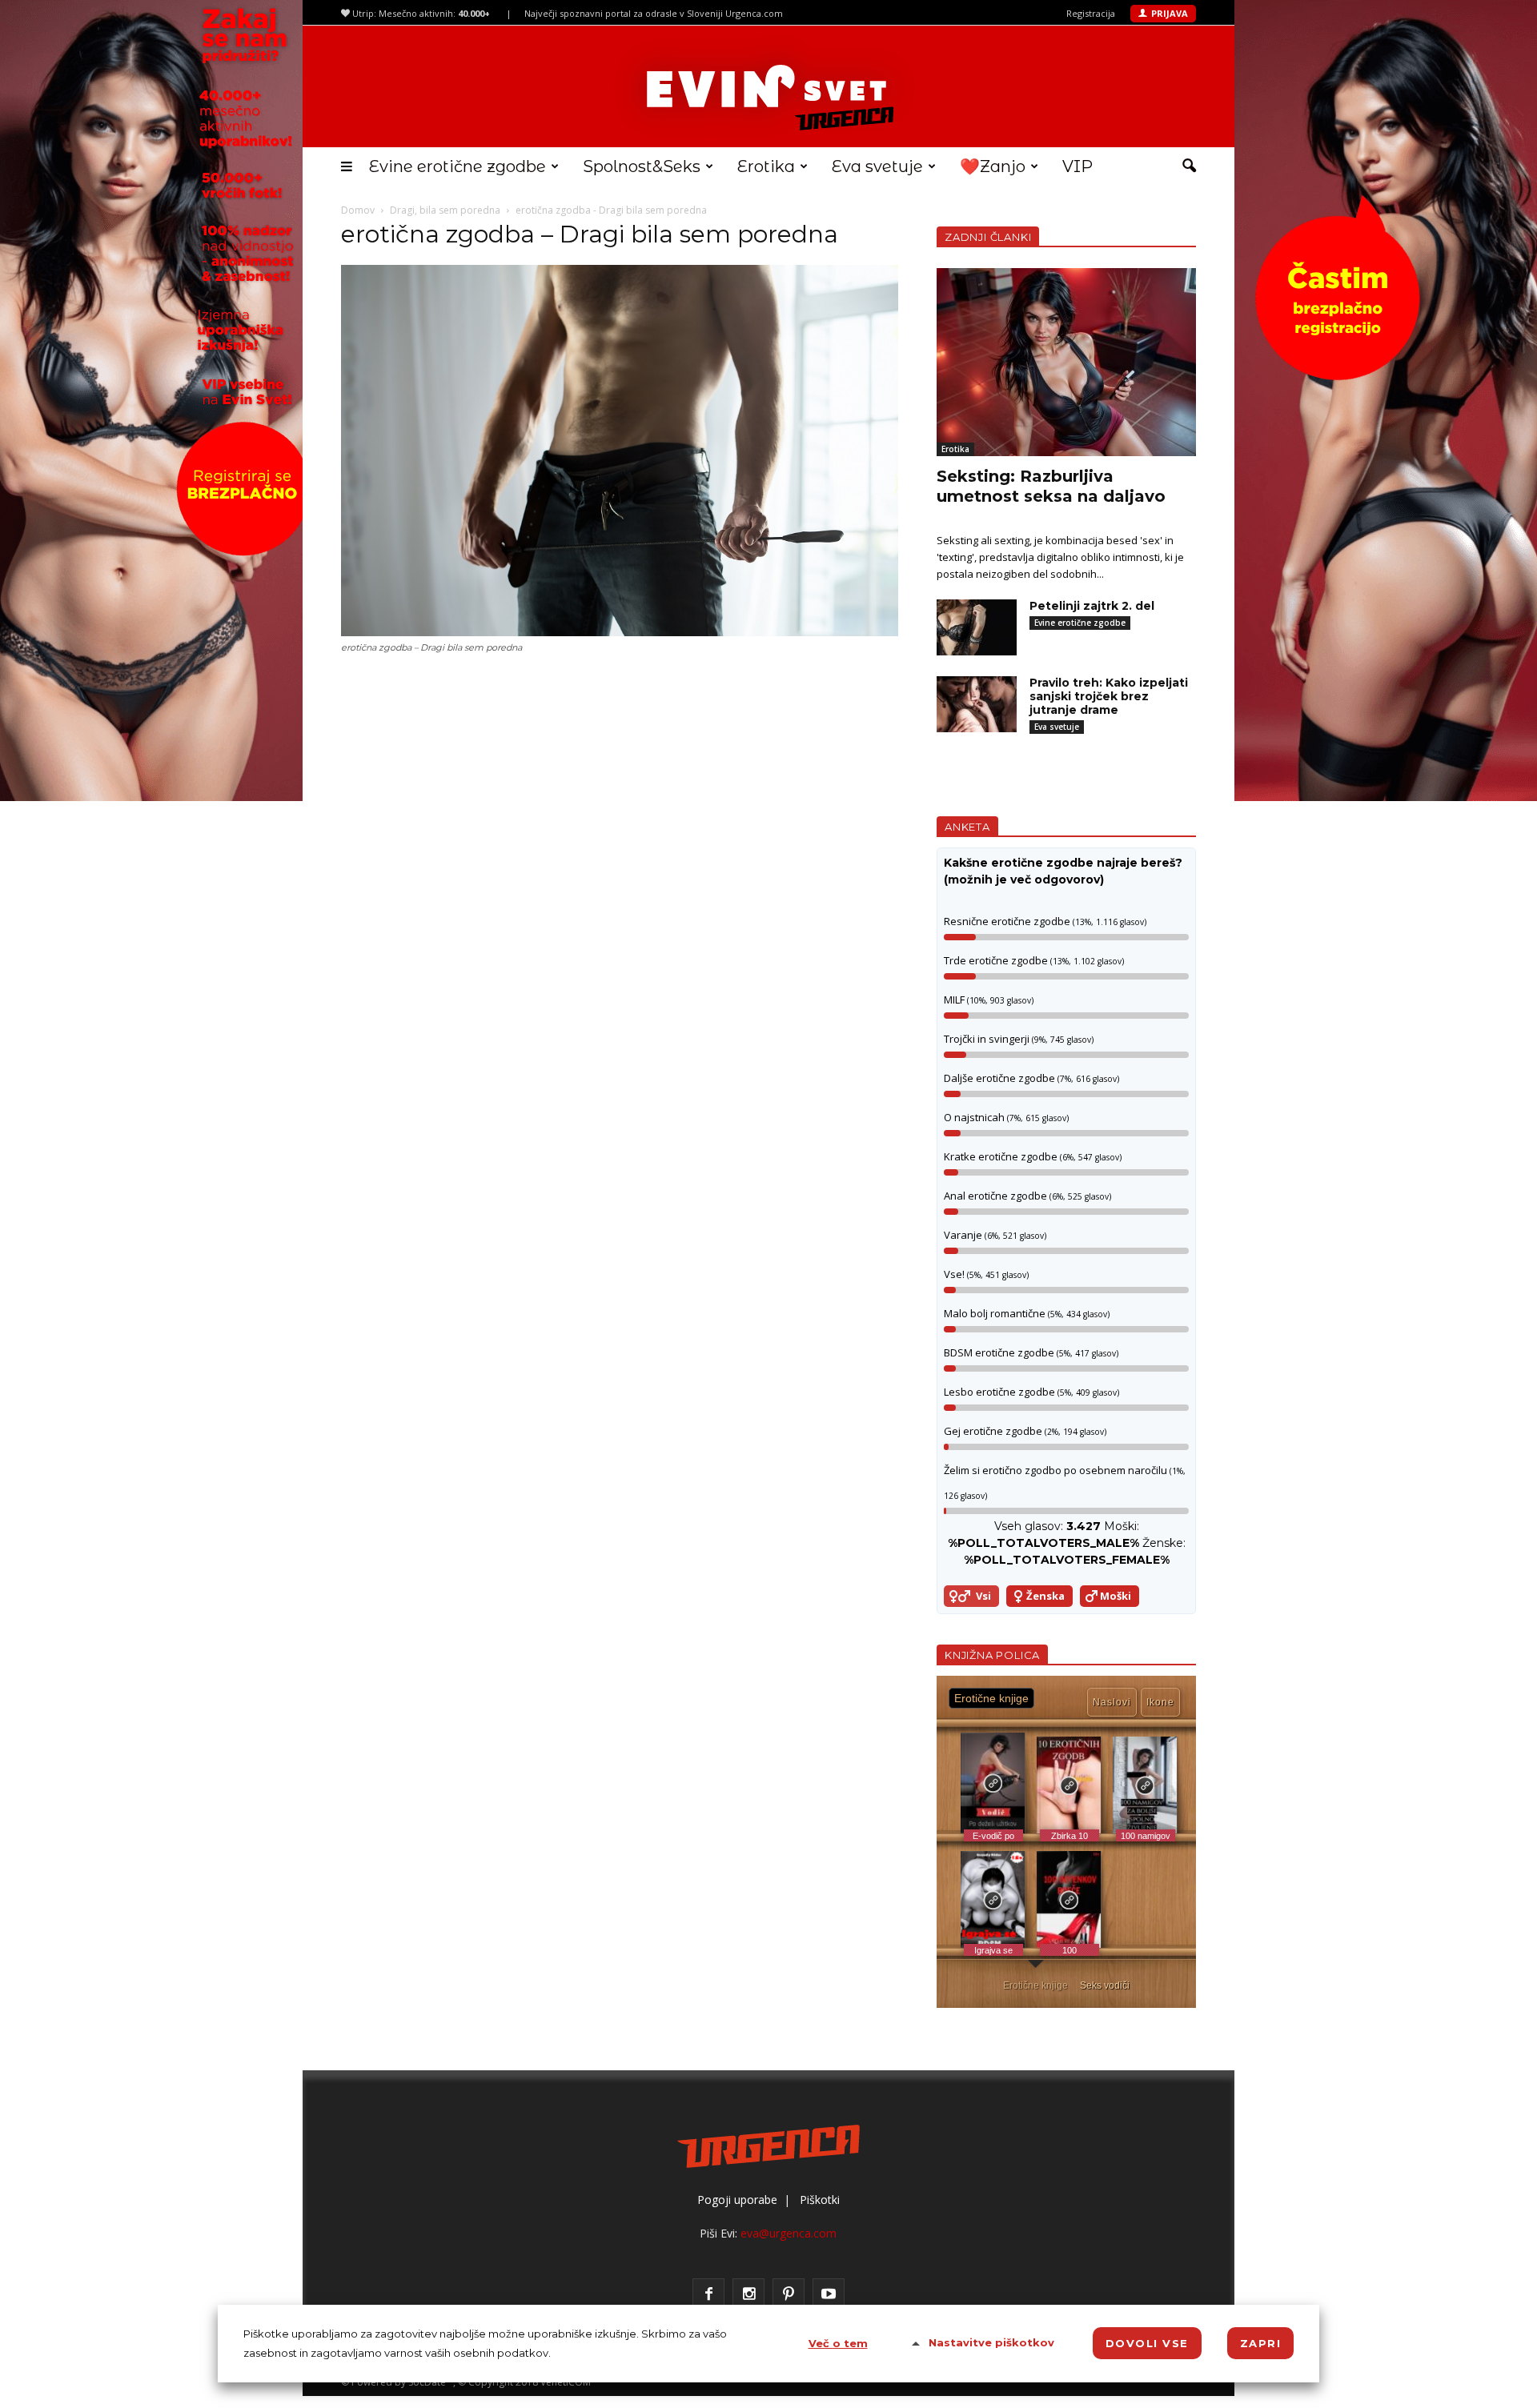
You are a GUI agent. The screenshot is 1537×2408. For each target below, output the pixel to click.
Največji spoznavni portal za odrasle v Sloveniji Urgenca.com (654, 13)
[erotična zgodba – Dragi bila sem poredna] (620, 632)
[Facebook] (708, 2294)
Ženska (1045, 1596)
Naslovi (1112, 1702)
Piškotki (820, 2200)
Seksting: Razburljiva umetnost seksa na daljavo (1051, 486)
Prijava (1170, 13)
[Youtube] (829, 2294)
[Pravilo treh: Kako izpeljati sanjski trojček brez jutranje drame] (977, 704)
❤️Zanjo (993, 166)
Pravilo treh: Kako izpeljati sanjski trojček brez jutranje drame (1109, 696)
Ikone (1160, 1702)
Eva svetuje (877, 166)
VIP (1078, 166)
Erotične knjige (1035, 1985)
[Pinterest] (789, 2294)
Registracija (1091, 13)
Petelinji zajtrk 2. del (1092, 606)
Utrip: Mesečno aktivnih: (420, 13)
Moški (1116, 1596)
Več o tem (838, 2343)
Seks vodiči (1105, 1985)
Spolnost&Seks (642, 166)
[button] (1189, 166)
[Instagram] (748, 2294)
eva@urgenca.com (789, 2233)
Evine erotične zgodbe (457, 166)
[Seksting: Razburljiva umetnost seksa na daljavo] (1066, 362)
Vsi (983, 1596)
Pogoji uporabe (737, 2200)
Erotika (766, 166)
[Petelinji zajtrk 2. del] (977, 627)
